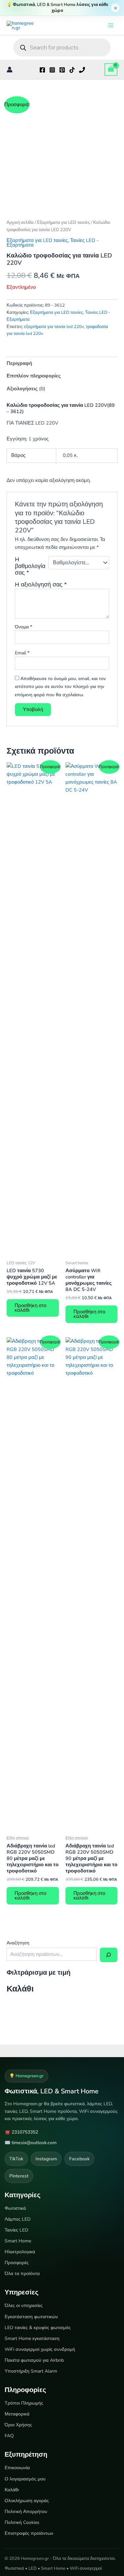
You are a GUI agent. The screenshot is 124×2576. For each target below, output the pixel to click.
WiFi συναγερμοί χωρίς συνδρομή (40, 2349)
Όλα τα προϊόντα (22, 2274)
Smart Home (18, 2241)
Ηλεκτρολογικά (20, 2252)
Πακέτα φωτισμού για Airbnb (34, 2360)
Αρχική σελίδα (20, 222)
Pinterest (19, 2176)
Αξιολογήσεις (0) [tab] (26, 389)
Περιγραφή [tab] (19, 363)
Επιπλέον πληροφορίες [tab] (34, 376)
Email (22, 653)
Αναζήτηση (18, 1943)
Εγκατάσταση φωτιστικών (31, 2317)
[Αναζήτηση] (109, 1955)
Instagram (46, 2159)
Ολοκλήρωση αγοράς (27, 2501)
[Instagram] (52, 70)
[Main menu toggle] (111, 25)
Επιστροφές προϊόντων (29, 2533)
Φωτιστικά (15, 2208)
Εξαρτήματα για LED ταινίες (63, 222)
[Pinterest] (62, 70)
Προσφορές (17, 2263)
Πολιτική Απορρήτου (26, 2512)
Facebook (79, 2159)
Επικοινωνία (17, 2468)
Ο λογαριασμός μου (25, 2479)
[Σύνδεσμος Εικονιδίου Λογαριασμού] (10, 70)
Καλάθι (12, 2490)
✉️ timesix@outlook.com (31, 2143)
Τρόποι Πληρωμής (24, 2403)
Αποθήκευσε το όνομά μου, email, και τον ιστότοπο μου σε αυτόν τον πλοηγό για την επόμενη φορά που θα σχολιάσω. (60, 687)
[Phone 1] (82, 70)
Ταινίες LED (16, 2230)
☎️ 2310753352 (21, 2132)
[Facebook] (42, 70)
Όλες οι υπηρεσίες (24, 2306)
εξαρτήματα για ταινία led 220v (54, 327)
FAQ (9, 2436)
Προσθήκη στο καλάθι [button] (30, 1308)
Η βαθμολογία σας (30, 566)
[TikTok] (72, 70)
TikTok (16, 2159)
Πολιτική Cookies (22, 2522)
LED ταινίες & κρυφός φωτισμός (38, 2328)
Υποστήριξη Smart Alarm (31, 2371)
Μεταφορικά (17, 2414)
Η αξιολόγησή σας (41, 584)
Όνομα (23, 627)
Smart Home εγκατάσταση (32, 2338)
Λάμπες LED (18, 2219)
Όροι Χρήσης (18, 2425)
